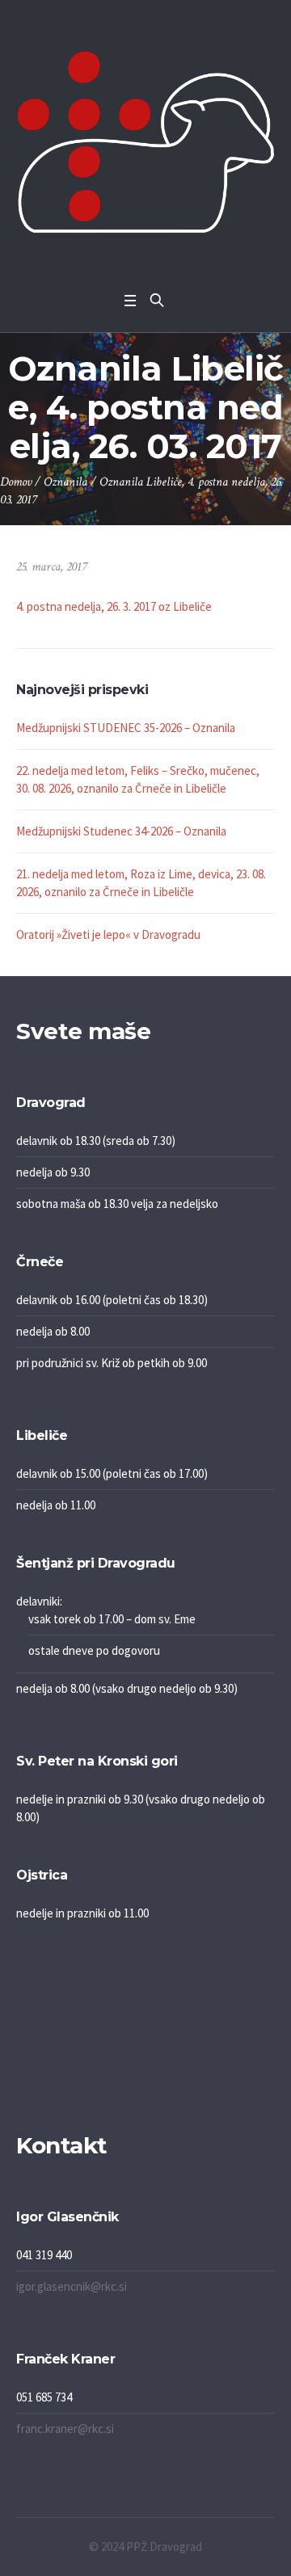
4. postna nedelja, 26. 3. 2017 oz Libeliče (114, 606)
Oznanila (65, 482)
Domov (16, 482)
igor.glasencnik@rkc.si (72, 2286)
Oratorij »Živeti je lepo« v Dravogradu (108, 934)
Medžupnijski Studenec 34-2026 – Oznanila (121, 831)
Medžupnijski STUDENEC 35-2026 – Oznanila (126, 728)
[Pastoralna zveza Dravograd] (145, 142)
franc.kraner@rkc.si (65, 2429)
